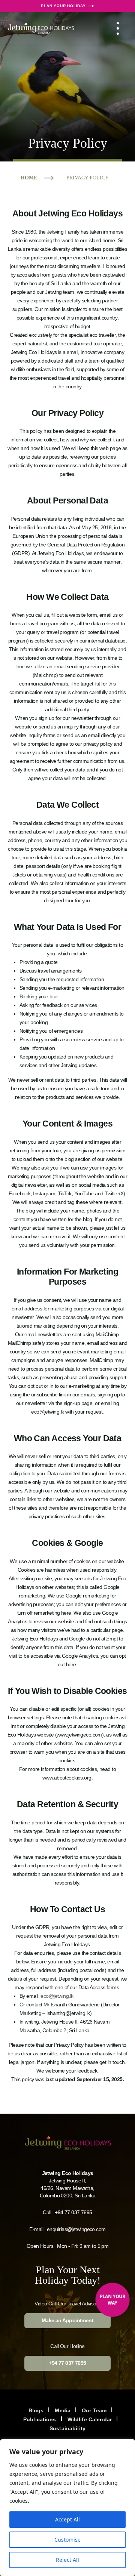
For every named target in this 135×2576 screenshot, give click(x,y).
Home (29, 178)
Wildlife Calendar (90, 2419)
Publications (40, 2419)
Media (63, 2410)
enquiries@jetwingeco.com (76, 2229)
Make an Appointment (67, 2321)
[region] (67, 2508)
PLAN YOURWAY (112, 2300)
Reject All (67, 2560)
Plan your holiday (63, 6)
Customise (67, 2540)
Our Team (94, 2410)
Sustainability (67, 2428)
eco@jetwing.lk (57, 1996)
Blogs (36, 2410)
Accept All (67, 2519)
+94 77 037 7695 (73, 2212)
